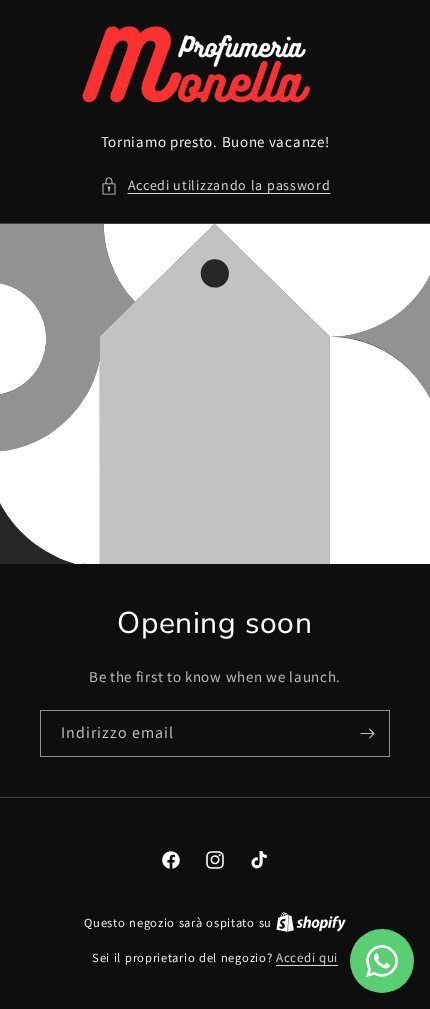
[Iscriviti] (367, 733)
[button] (215, 185)
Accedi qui (307, 957)
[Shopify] (311, 922)
